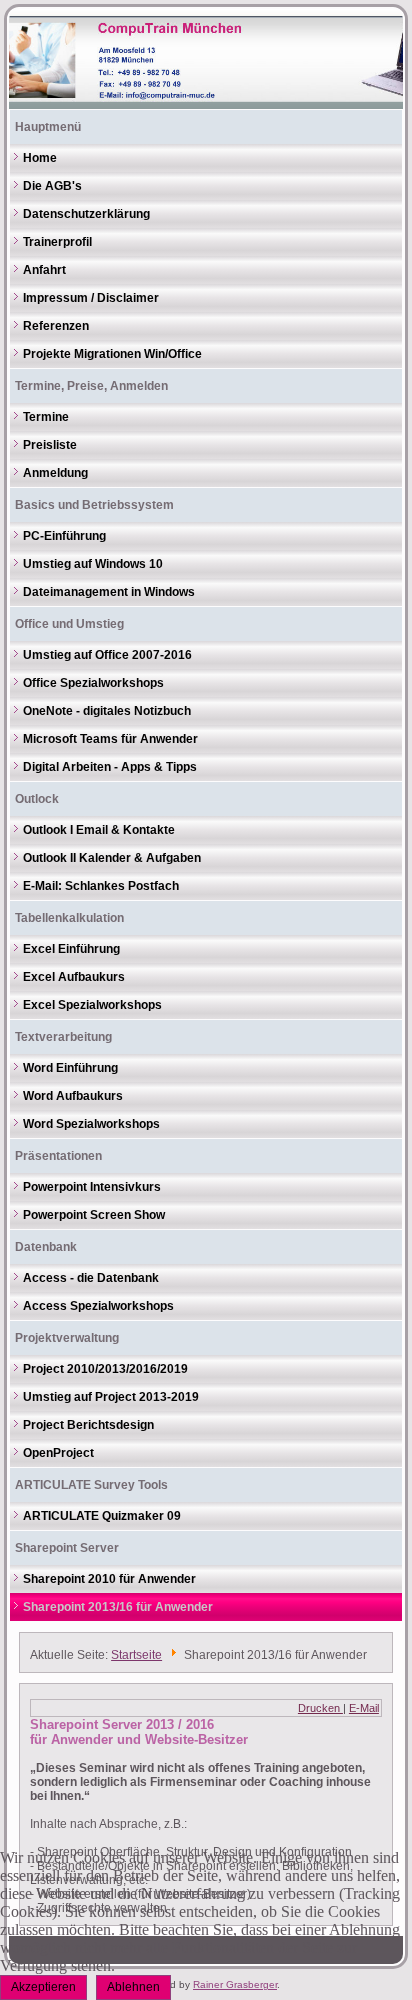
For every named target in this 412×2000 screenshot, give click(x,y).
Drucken (320, 1708)
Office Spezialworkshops (93, 683)
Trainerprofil (57, 242)
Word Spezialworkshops (91, 1124)
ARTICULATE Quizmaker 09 (102, 1516)
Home (40, 158)
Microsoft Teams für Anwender (110, 739)
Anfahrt (44, 270)
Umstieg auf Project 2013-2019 (111, 1397)
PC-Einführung (64, 536)
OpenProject (58, 1453)
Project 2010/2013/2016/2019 (105, 1369)
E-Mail (364, 1708)
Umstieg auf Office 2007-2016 (107, 655)
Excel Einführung (71, 949)
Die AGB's (52, 186)
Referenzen (56, 326)
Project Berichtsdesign (88, 1425)
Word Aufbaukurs (73, 1096)
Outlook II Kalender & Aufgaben (112, 858)
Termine (46, 417)
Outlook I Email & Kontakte (99, 830)
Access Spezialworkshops (98, 1306)
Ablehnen (133, 1987)
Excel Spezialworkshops (92, 1005)
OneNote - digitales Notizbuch (107, 711)
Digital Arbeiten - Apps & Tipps (110, 767)
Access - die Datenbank (91, 1278)
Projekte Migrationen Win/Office (112, 354)
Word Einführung (70, 1068)
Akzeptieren (43, 1987)
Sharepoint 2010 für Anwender (109, 1579)
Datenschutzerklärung (86, 214)
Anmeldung (55, 473)
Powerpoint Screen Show (94, 1215)
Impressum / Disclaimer (91, 298)
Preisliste (50, 445)
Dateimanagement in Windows (109, 592)
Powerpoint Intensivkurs (92, 1187)
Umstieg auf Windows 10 (93, 564)
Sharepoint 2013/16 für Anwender (118, 1607)
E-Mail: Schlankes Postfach (101, 886)
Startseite (136, 1655)
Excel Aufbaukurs (74, 977)
